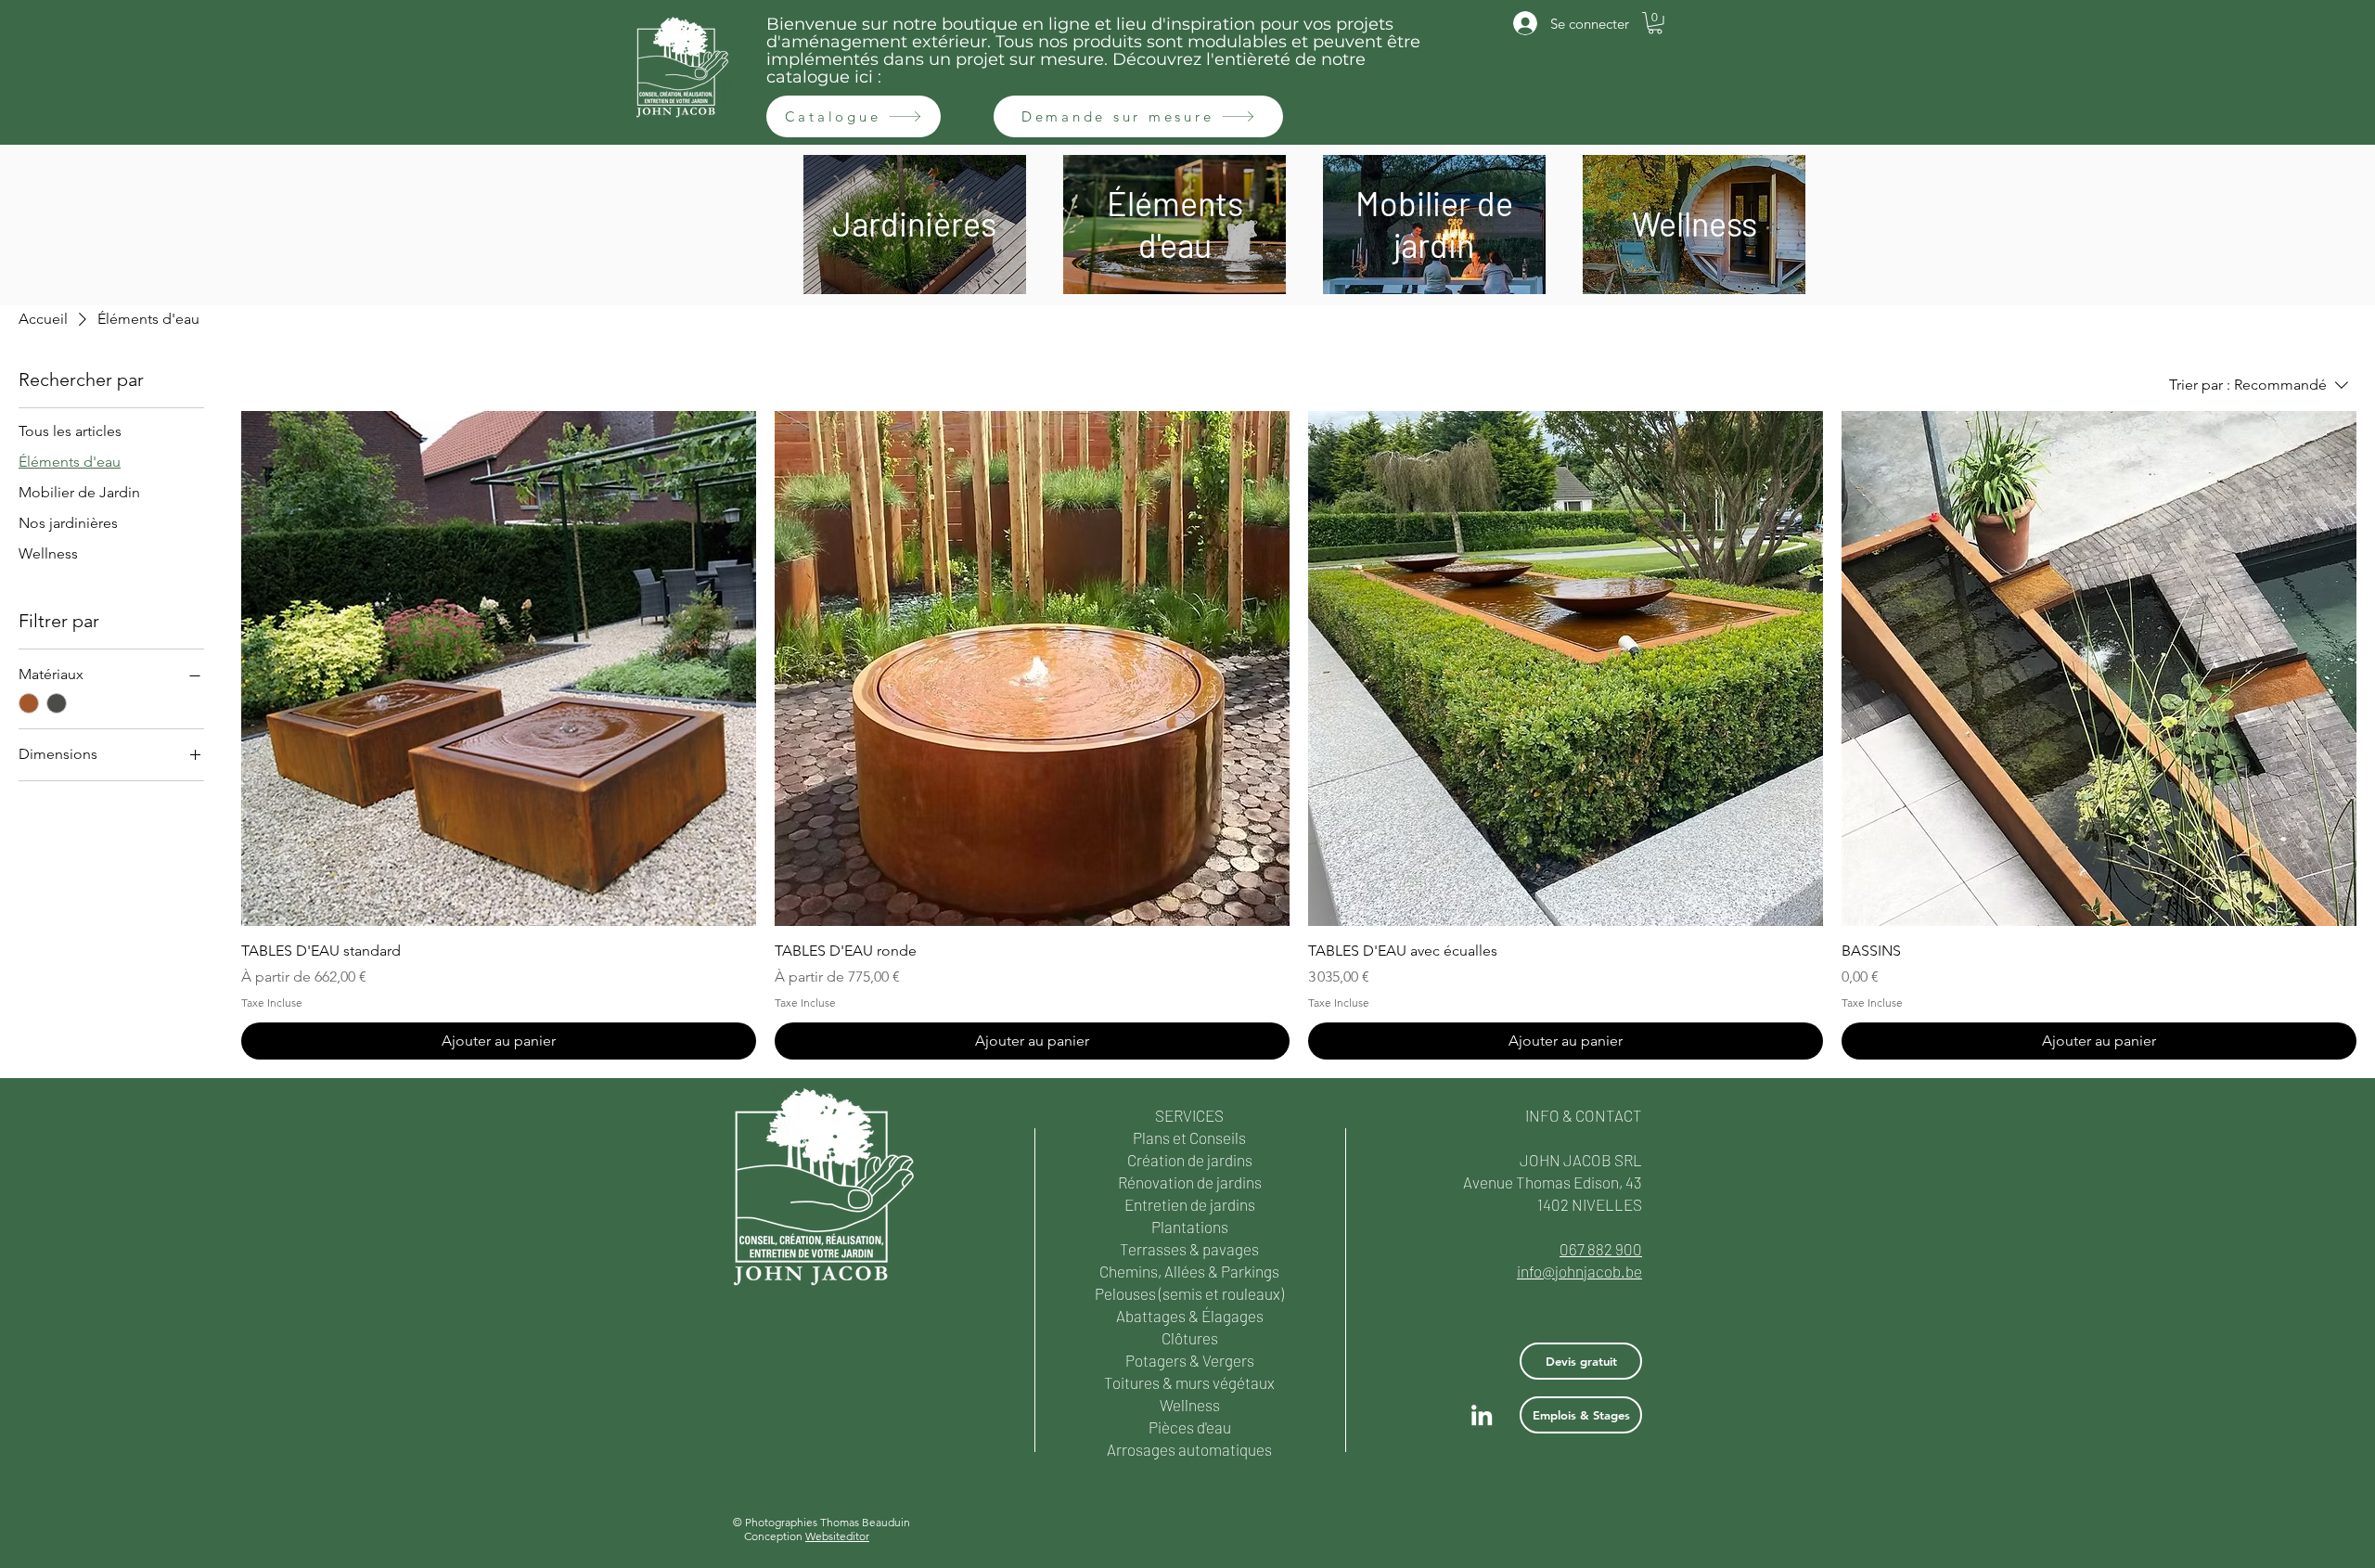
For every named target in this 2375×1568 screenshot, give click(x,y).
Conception (807, 1536)
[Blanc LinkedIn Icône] (1482, 1415)
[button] (1655, 23)
